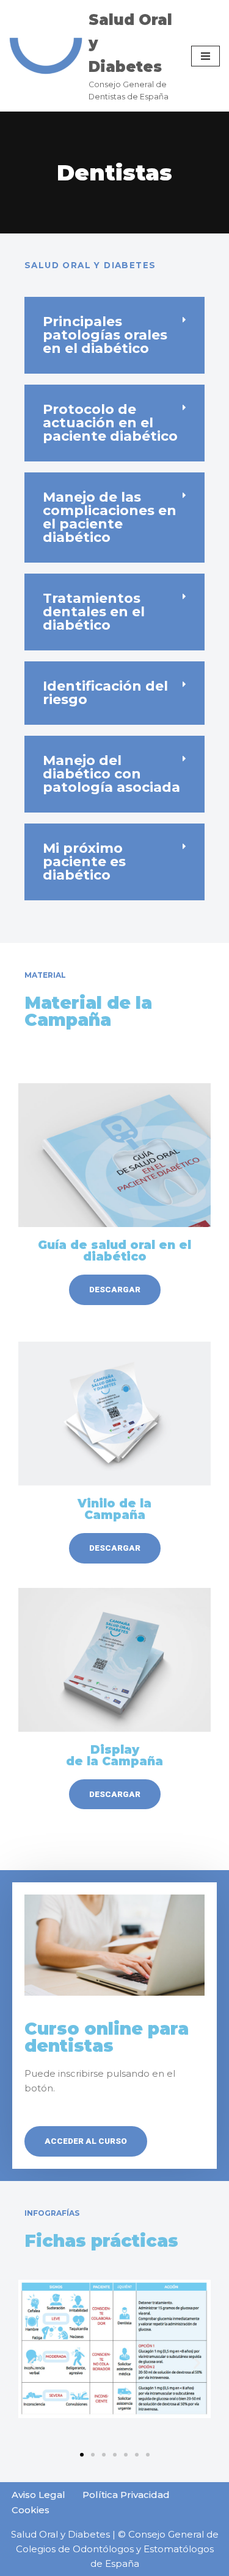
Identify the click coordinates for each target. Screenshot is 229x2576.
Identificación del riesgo (105, 693)
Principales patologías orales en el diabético (105, 335)
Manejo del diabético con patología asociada (111, 774)
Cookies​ (31, 2510)
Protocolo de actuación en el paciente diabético (110, 423)
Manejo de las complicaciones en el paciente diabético (110, 517)
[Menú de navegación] (205, 56)
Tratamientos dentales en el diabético (94, 612)
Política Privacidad (126, 2495)
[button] (114, 335)
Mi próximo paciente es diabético (84, 862)
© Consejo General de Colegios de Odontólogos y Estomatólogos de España (117, 2549)
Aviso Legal (38, 2495)
